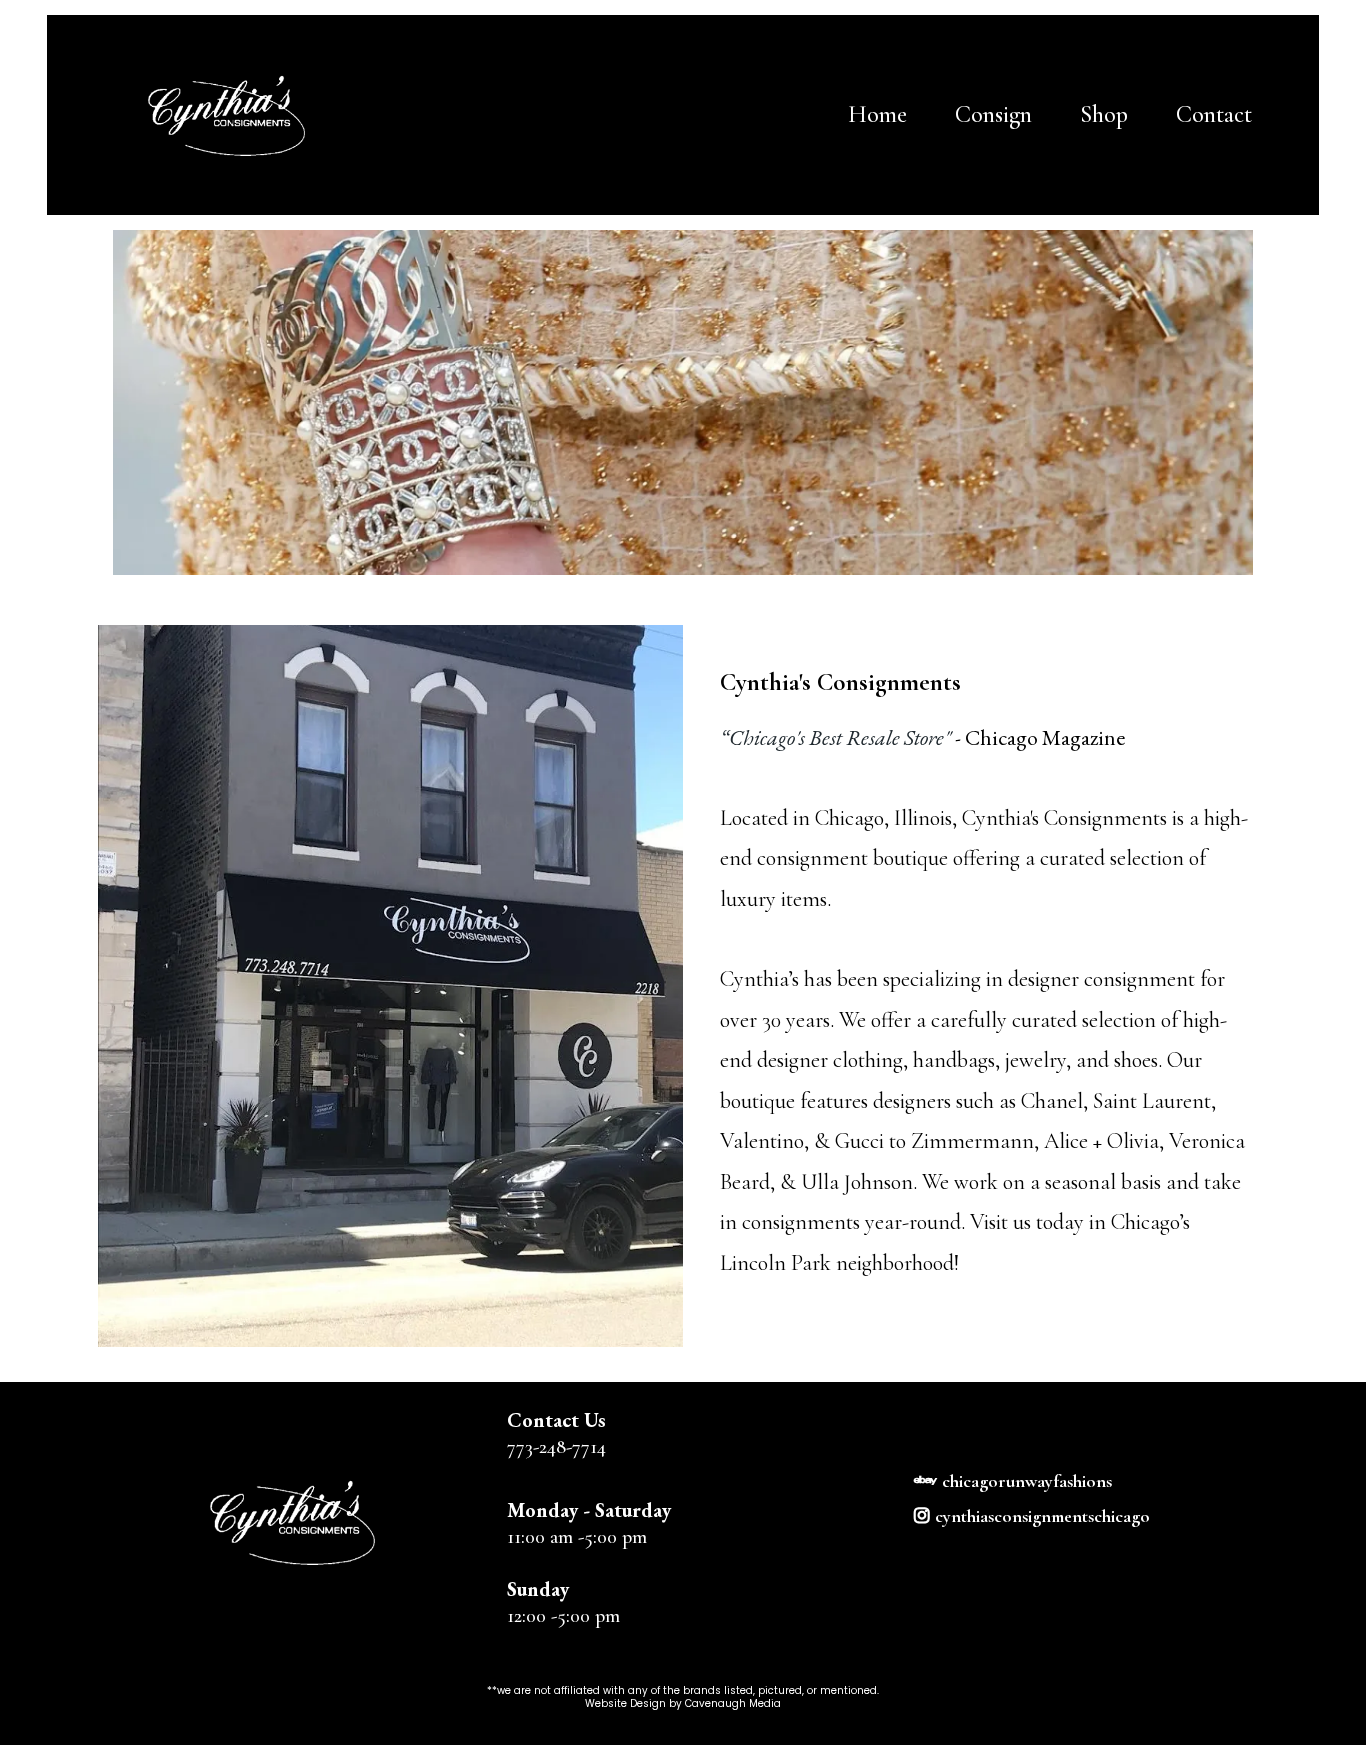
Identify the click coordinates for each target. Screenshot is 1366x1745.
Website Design (627, 1703)
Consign (993, 114)
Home (877, 114)
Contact (1214, 114)
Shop (1104, 114)
